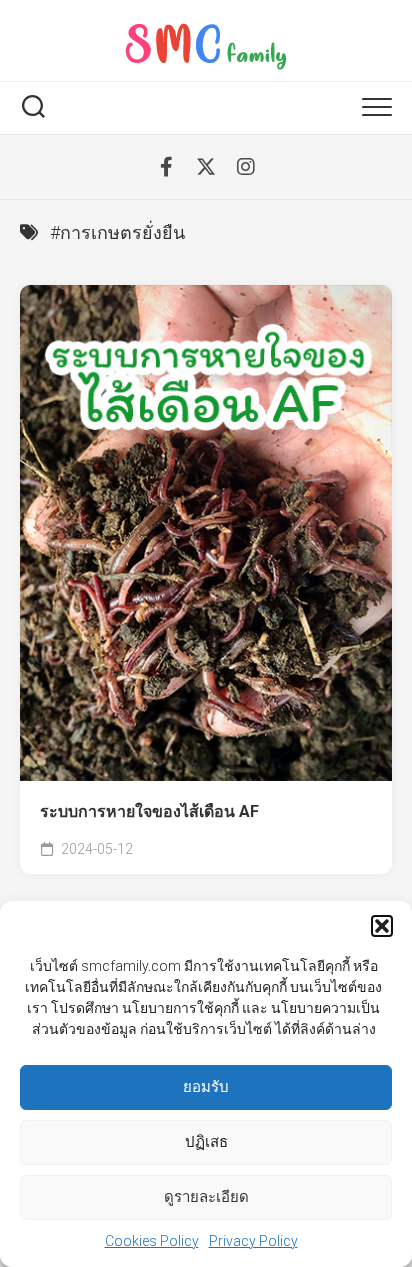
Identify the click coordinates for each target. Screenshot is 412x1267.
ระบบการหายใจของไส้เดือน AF (149, 811)
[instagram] (246, 167)
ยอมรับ (206, 1087)
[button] (382, 926)
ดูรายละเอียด (206, 1197)
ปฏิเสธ (206, 1142)
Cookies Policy (152, 1241)
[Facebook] (166, 167)
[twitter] (206, 167)
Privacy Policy (253, 1241)
